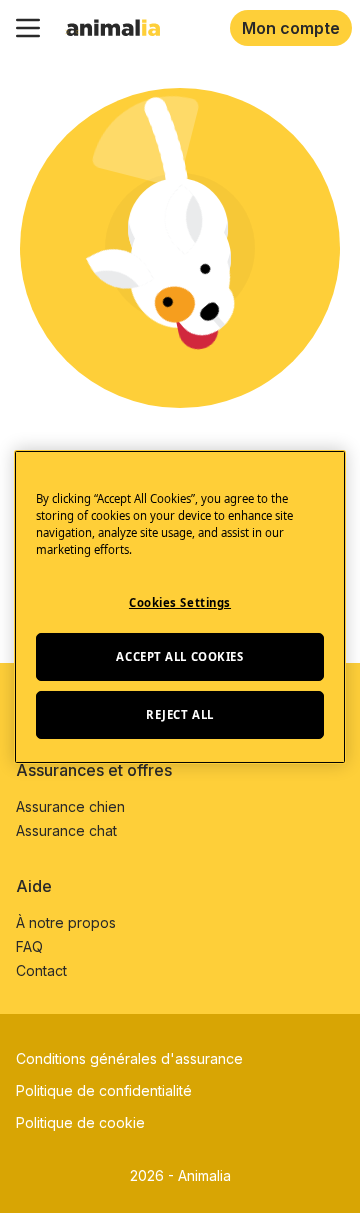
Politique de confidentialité (104, 1090)
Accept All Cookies (179, 656)
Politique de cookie (80, 1122)
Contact (41, 970)
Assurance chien (70, 806)
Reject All (180, 714)
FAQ (29, 946)
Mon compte (291, 28)
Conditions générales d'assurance (129, 1058)
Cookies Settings (180, 602)
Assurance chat (66, 830)
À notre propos (66, 922)
